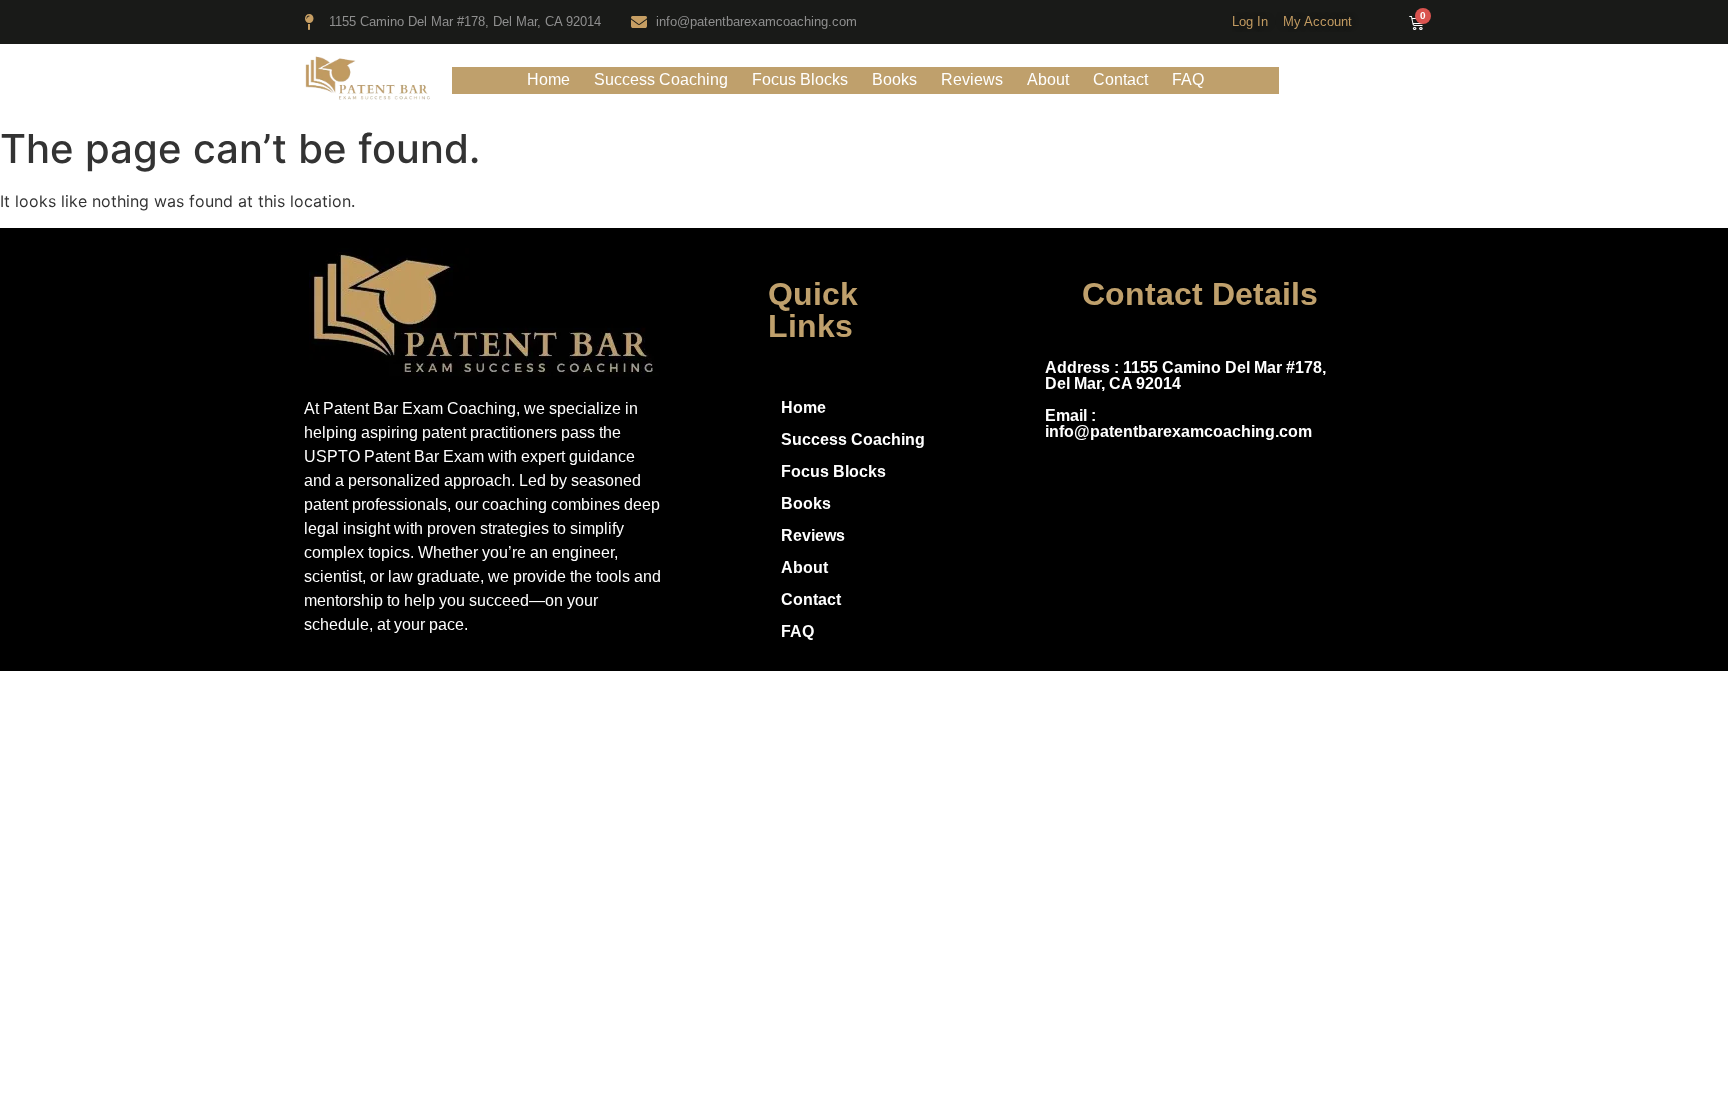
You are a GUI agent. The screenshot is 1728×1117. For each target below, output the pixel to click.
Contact (1120, 79)
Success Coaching (661, 79)
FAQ (1188, 79)
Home (548, 79)
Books (894, 79)
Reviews (972, 79)
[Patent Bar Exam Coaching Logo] (368, 77)
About (1048, 79)
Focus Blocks (800, 79)
